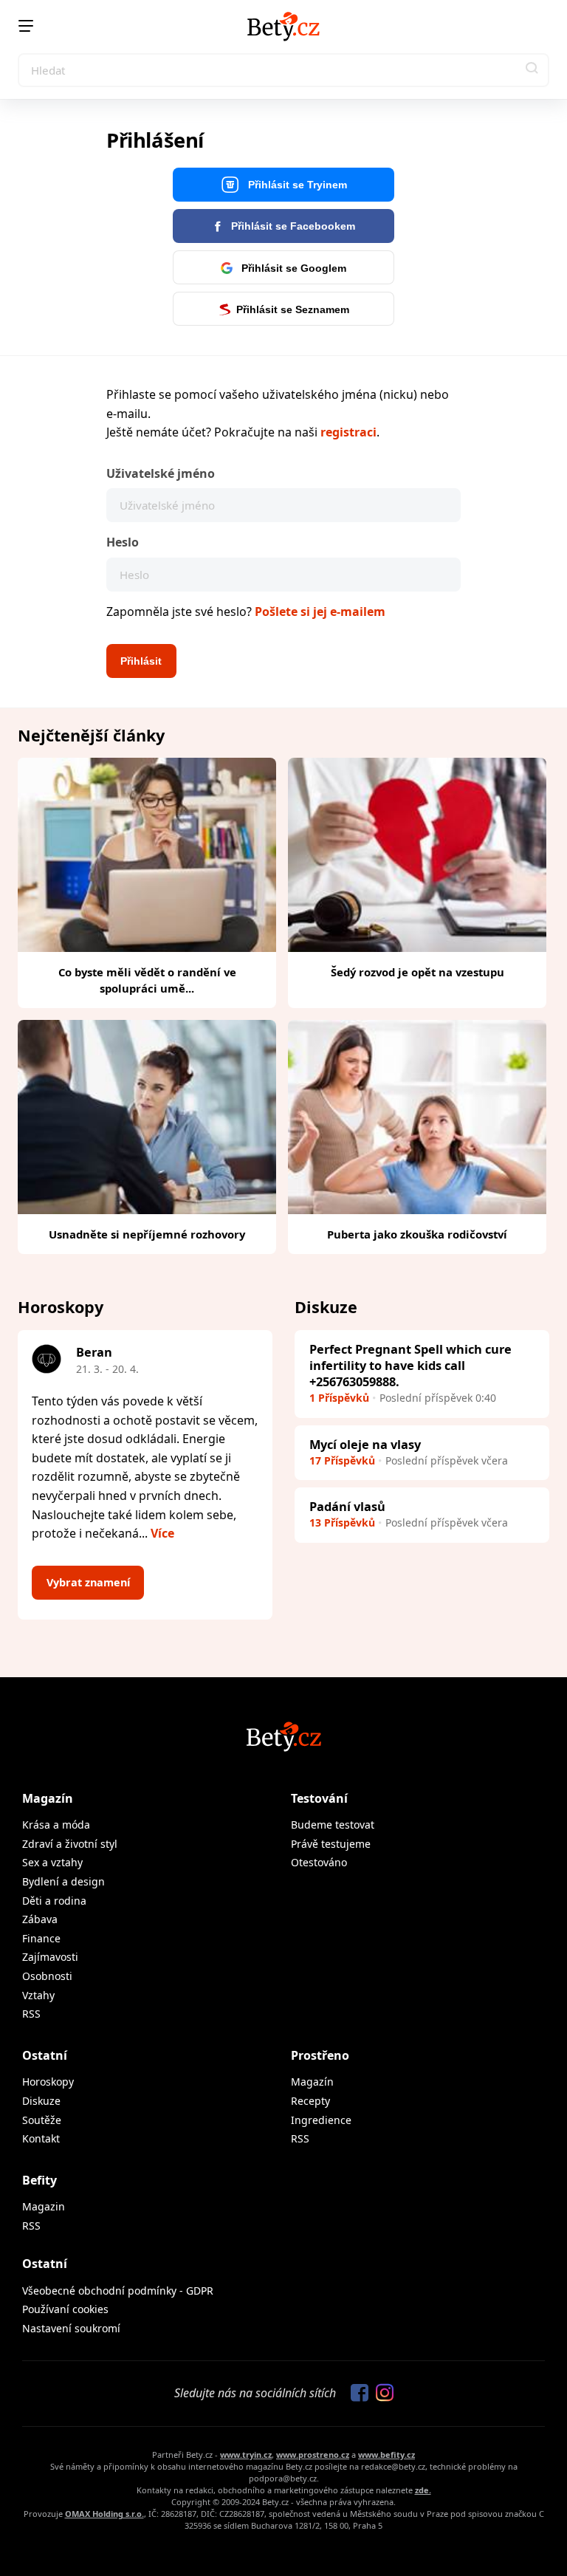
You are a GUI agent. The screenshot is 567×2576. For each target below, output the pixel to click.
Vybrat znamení (88, 1582)
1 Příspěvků (339, 1398)
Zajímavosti (50, 1957)
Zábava (40, 1919)
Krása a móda (56, 1825)
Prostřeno (320, 2055)
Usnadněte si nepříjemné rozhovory (147, 1234)
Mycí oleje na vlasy (365, 1444)
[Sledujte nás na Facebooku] (356, 2394)
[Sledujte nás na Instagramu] (381, 2394)
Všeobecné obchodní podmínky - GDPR (118, 2291)
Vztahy (38, 1995)
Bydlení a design (63, 1881)
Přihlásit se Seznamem (293, 309)
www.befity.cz (386, 2455)
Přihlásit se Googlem (292, 268)
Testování (319, 1798)
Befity (39, 2180)
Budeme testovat (333, 1825)
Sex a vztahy (52, 1862)
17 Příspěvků (342, 1460)
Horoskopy (48, 2082)
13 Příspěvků (342, 1522)
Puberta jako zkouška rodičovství (417, 1234)
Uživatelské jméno (161, 473)
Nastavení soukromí (71, 2328)
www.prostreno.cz (313, 2455)
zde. (423, 2490)
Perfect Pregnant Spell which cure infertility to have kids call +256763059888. (410, 1365)
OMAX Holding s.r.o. (104, 2514)
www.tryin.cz (246, 2455)
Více (162, 1533)
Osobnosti (47, 1976)
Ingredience (321, 2120)
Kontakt (41, 2138)
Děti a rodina (54, 1901)
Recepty (310, 2101)
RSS (31, 2014)
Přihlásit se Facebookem (292, 226)
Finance (41, 1938)
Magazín (48, 1798)
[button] (532, 70)
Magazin (44, 2206)
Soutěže (42, 2120)
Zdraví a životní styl (70, 1844)
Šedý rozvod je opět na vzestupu (417, 972)
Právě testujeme (331, 1844)
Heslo (123, 542)
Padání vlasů (347, 1506)
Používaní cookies (65, 2309)
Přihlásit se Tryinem (296, 185)
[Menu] (26, 26)
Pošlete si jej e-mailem (320, 612)
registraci (348, 432)
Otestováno (319, 1862)
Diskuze (41, 2101)
